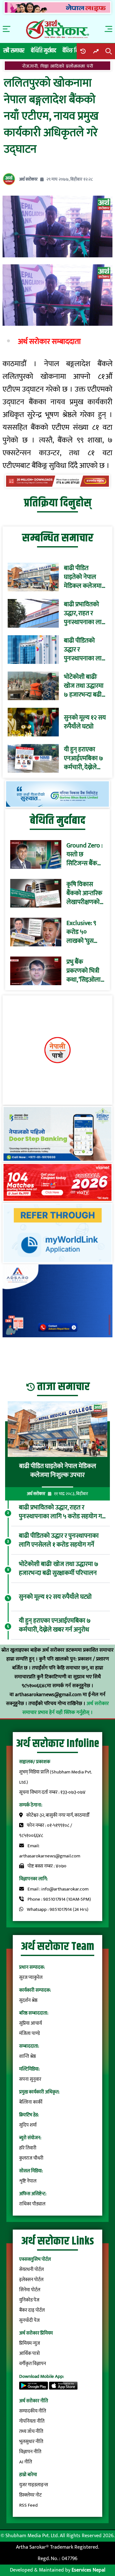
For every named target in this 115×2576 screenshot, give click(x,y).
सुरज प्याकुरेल (31, 1977)
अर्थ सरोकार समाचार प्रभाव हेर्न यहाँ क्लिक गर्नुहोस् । (66, 1708)
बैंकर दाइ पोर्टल (32, 2310)
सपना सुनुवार (30, 2079)
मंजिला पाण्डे (30, 2033)
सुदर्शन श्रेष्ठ (28, 2000)
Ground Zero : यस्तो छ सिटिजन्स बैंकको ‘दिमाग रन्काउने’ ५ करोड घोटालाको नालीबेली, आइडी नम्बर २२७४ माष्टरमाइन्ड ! (85, 854)
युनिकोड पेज (29, 2300)
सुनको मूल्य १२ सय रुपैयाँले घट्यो (85, 722)
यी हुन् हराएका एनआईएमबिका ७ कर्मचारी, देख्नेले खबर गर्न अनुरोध (84, 758)
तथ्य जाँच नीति (31, 2431)
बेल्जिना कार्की (31, 2102)
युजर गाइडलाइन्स (34, 2485)
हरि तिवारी (28, 2148)
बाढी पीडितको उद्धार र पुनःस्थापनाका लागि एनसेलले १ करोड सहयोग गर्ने (85, 650)
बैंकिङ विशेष (74, 51)
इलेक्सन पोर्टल (31, 2280)
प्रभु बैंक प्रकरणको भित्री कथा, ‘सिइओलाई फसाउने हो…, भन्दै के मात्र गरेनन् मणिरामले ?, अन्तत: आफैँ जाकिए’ (86, 971)
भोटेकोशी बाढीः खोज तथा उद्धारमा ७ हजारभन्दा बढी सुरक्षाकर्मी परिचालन (84, 686)
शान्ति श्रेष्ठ (27, 2056)
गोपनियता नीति (32, 2421)
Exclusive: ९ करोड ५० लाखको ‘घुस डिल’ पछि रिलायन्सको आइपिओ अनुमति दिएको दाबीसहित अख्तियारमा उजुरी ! (85, 932)
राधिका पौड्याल (32, 2204)
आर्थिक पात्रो (30, 2353)
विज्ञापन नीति (30, 2452)
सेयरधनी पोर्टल (31, 2270)
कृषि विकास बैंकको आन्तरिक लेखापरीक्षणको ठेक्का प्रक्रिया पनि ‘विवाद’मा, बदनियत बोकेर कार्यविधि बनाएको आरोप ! (84, 893)
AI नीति (26, 2462)
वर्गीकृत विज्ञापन (33, 2364)
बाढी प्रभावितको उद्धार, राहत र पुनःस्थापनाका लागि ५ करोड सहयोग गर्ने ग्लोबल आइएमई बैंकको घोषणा (85, 613)
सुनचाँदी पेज (29, 2320)
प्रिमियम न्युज (30, 2343)
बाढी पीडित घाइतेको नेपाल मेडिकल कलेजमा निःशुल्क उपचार (83, 577)
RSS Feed (28, 2505)
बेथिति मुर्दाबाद (44, 51)
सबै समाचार (14, 51)
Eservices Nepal (88, 2570)
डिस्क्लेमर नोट (30, 2495)
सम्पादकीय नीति (33, 2411)
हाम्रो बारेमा (28, 2475)
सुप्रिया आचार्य (31, 2023)
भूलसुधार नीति (31, 2442)
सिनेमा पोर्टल (30, 2290)
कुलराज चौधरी (31, 2158)
